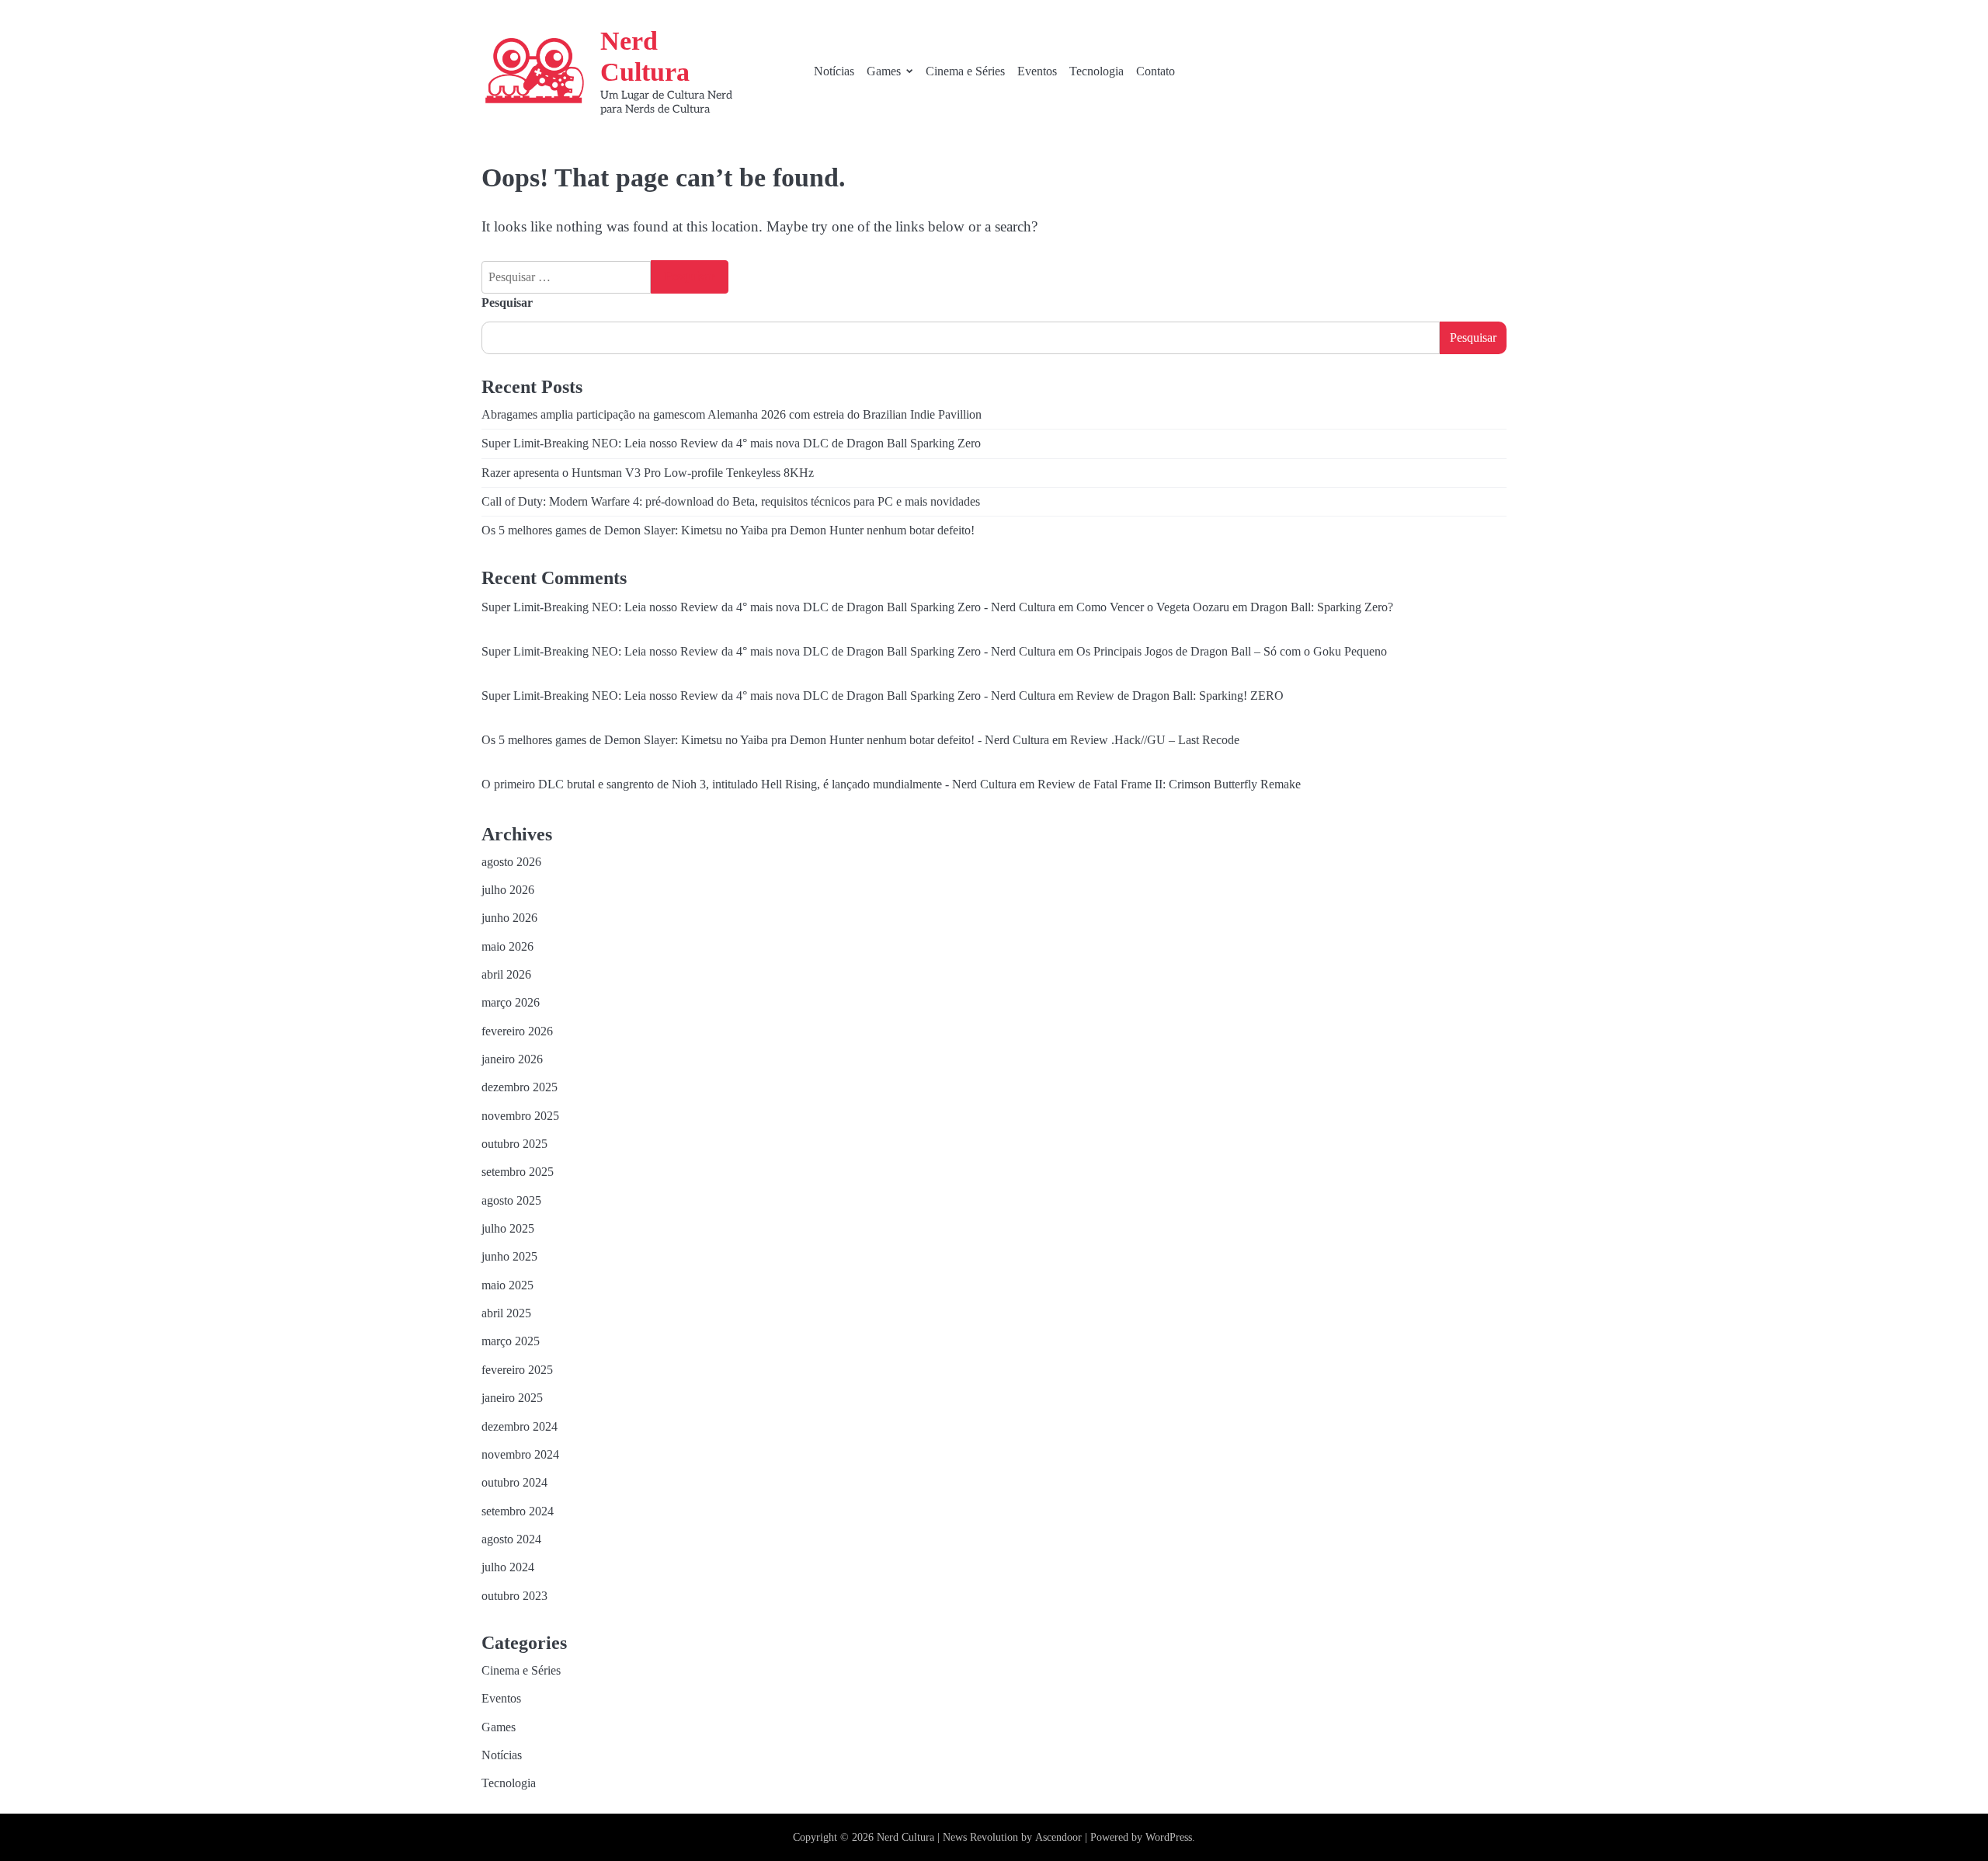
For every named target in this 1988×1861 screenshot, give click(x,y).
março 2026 (511, 1003)
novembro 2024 (520, 1455)
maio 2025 (507, 1285)
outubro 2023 (514, 1596)
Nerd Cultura (905, 1837)
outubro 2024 (514, 1483)
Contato (1156, 71)
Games (884, 71)
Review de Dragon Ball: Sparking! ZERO (1180, 696)
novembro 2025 (520, 1116)
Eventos (1037, 71)
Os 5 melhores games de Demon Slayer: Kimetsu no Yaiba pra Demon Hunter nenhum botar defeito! (728, 530)
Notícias (834, 71)
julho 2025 (508, 1229)
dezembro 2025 (520, 1087)
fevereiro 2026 (517, 1031)
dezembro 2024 (520, 1427)
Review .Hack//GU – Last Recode (1155, 740)
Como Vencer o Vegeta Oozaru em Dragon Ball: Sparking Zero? (1235, 607)
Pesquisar (507, 303)
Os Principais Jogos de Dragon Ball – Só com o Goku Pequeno (1232, 652)
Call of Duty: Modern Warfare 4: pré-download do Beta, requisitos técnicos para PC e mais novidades (731, 502)
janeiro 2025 (512, 1398)
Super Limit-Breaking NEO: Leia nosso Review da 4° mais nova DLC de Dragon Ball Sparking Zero (731, 444)
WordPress (1169, 1837)
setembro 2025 (518, 1172)
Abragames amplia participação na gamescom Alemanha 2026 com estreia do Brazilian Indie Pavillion (732, 415)
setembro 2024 (518, 1511)
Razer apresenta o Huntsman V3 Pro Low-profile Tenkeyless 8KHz (648, 473)
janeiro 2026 (512, 1059)
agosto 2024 (511, 1539)
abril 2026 (506, 975)
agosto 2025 (511, 1201)
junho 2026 (509, 918)
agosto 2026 (511, 862)
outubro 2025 (514, 1144)
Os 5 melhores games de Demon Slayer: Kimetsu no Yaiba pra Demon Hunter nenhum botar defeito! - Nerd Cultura (765, 740)
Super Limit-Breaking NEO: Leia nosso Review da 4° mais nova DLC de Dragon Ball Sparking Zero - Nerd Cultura (768, 607)
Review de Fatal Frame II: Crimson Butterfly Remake (1169, 784)
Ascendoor (1058, 1837)
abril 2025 (506, 1313)
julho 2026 (508, 890)
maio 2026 (507, 947)
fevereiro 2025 (517, 1370)
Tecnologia (1097, 71)
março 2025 (511, 1341)
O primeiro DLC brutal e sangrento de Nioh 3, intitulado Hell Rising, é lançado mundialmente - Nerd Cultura (749, 784)
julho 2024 (508, 1567)
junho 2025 (509, 1257)
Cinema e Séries (965, 71)
